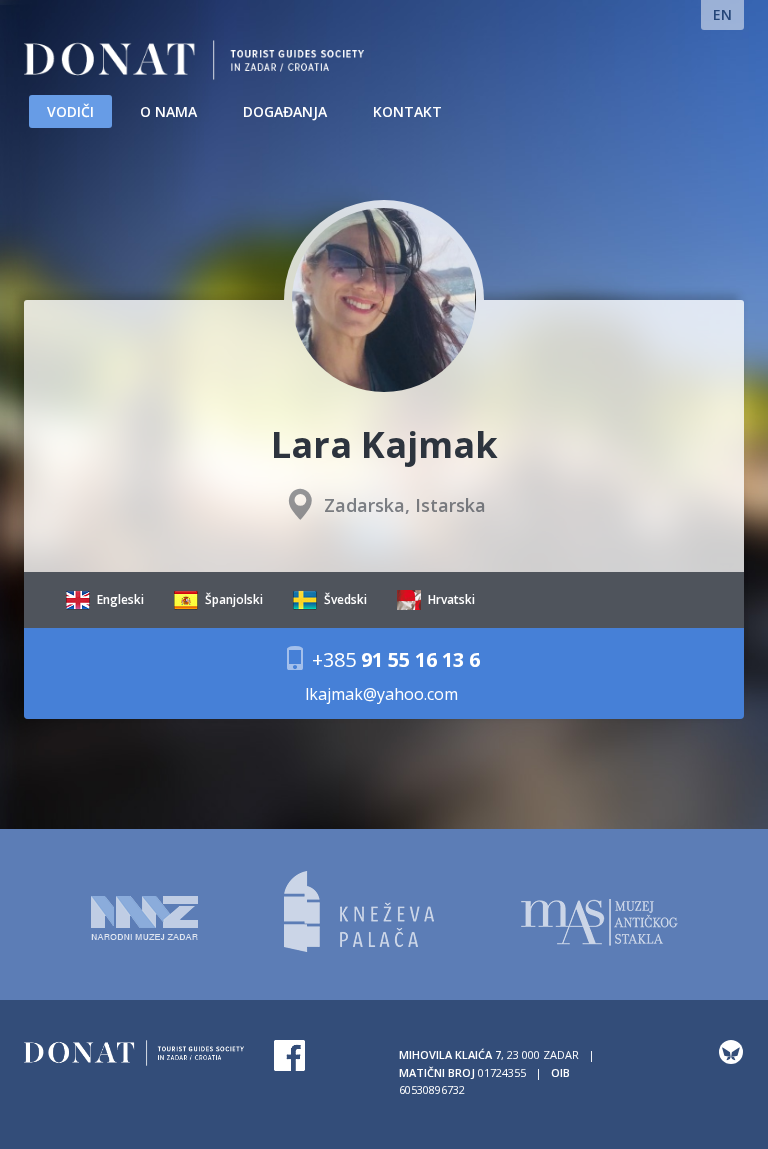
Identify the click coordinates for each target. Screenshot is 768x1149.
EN (722, 14)
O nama (168, 111)
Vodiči (70, 111)
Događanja (285, 111)
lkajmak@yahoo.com (381, 695)
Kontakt (407, 111)
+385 (393, 658)
